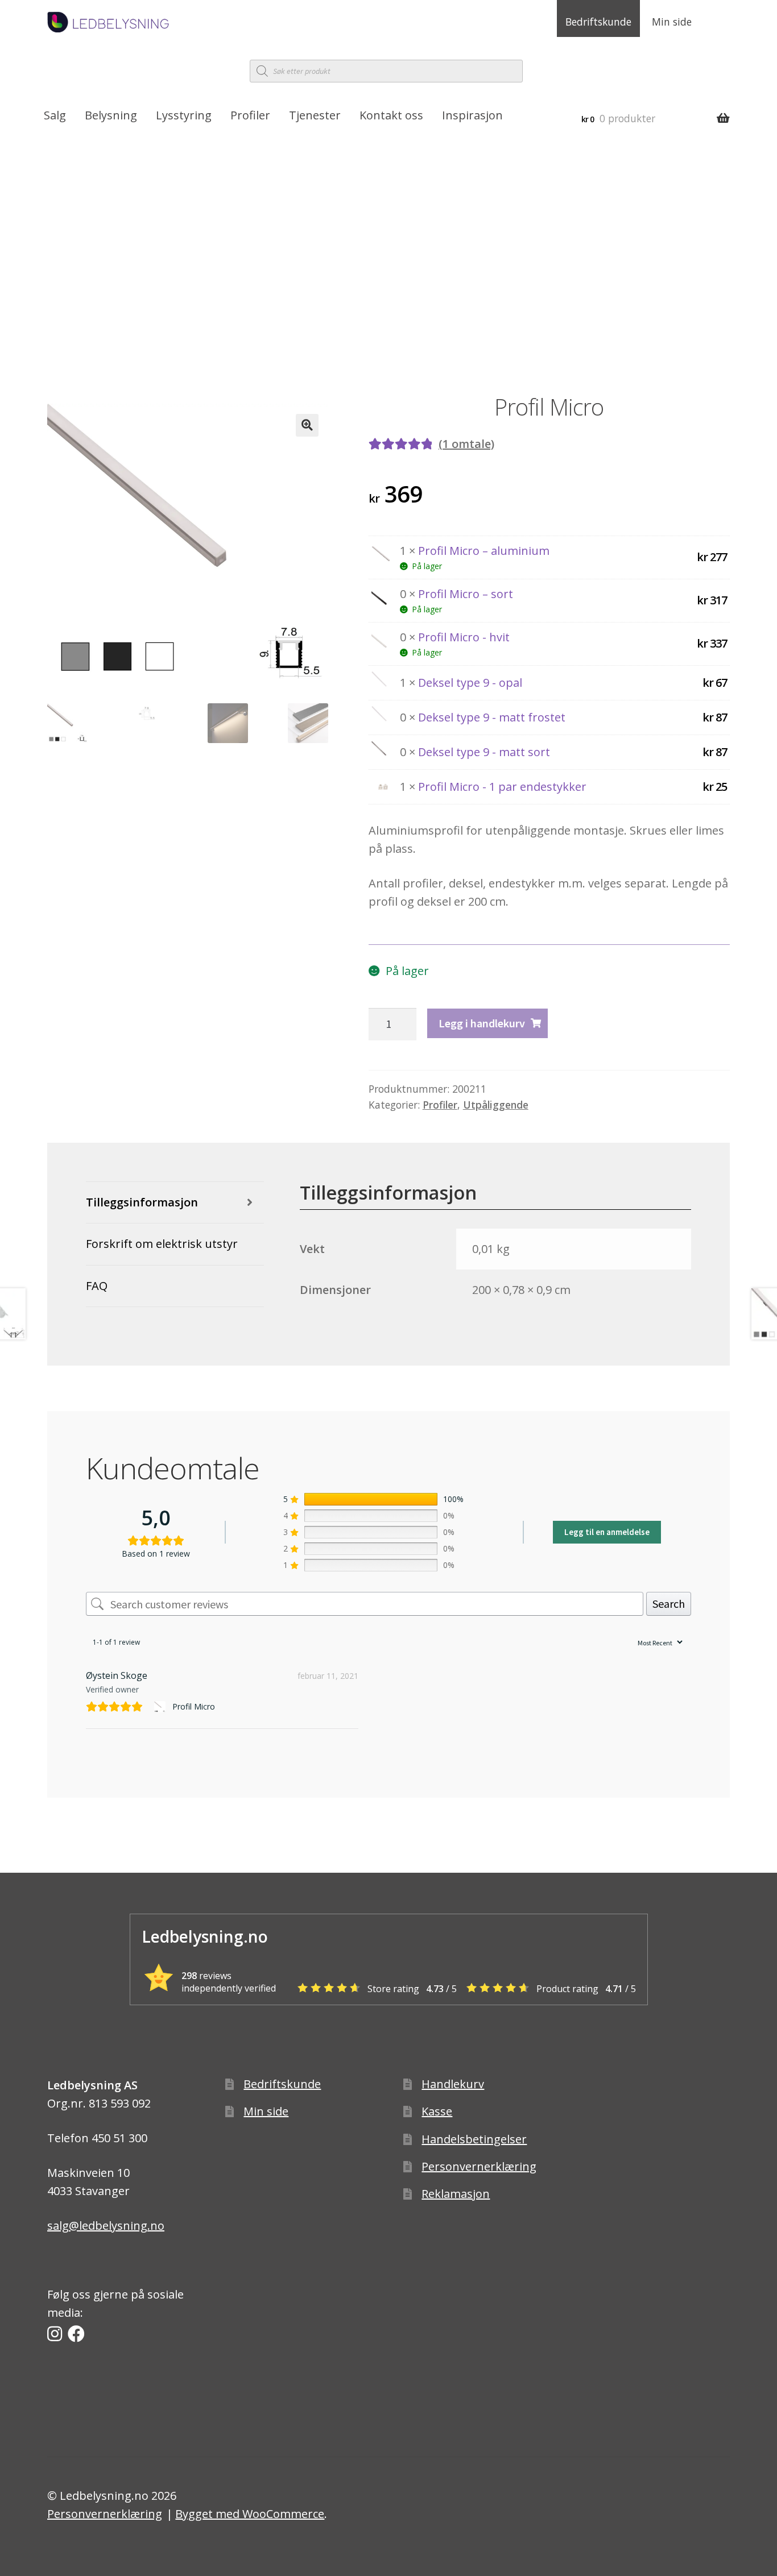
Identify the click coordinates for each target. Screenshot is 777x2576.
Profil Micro (194, 1706)
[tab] (175, 1203)
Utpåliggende (496, 1105)
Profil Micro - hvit (464, 637)
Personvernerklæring (479, 2166)
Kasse (437, 2111)
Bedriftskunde (598, 22)
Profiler (250, 115)
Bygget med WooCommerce (250, 2514)
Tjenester (315, 115)
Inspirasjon (472, 115)
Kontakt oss (391, 115)
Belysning (111, 115)
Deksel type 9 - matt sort (484, 752)
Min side (672, 22)
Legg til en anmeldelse (607, 1532)
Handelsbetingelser (474, 2139)
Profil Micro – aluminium (484, 551)
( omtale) (466, 444)
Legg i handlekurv (482, 1023)
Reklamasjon (456, 2194)
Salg (55, 115)
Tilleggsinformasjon (142, 1202)
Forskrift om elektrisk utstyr (162, 1244)
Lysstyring (184, 115)
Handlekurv (453, 2084)
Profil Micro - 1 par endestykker (502, 787)
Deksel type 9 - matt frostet (492, 717)
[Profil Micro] (161, 1707)
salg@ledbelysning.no (106, 2226)
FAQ (97, 1286)
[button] (307, 425)
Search (669, 1604)
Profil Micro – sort (466, 594)
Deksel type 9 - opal (470, 683)
